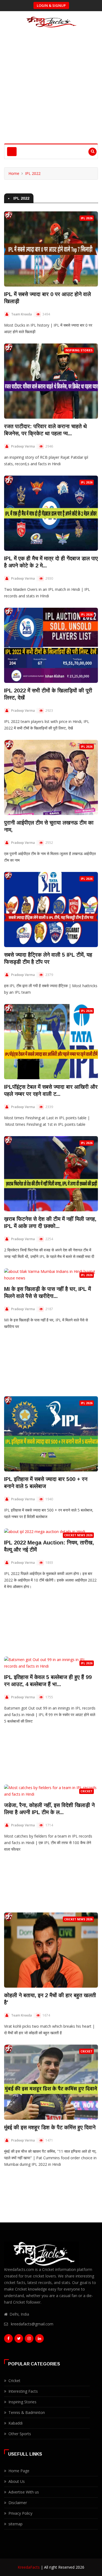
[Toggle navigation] (12, 152)
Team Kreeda (21, 314)
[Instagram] (29, 2340)
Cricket (86, 1791)
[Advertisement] (51, 90)
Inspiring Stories (79, 350)
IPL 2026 (87, 218)
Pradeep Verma (23, 446)
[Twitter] (19, 2340)
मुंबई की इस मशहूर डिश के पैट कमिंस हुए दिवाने (50, 2127)
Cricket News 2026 (78, 1535)
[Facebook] (8, 2340)
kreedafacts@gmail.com (32, 2324)
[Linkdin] (39, 2340)
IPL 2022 (33, 173)
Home (14, 173)
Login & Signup (51, 5)
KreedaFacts (29, 2567)
